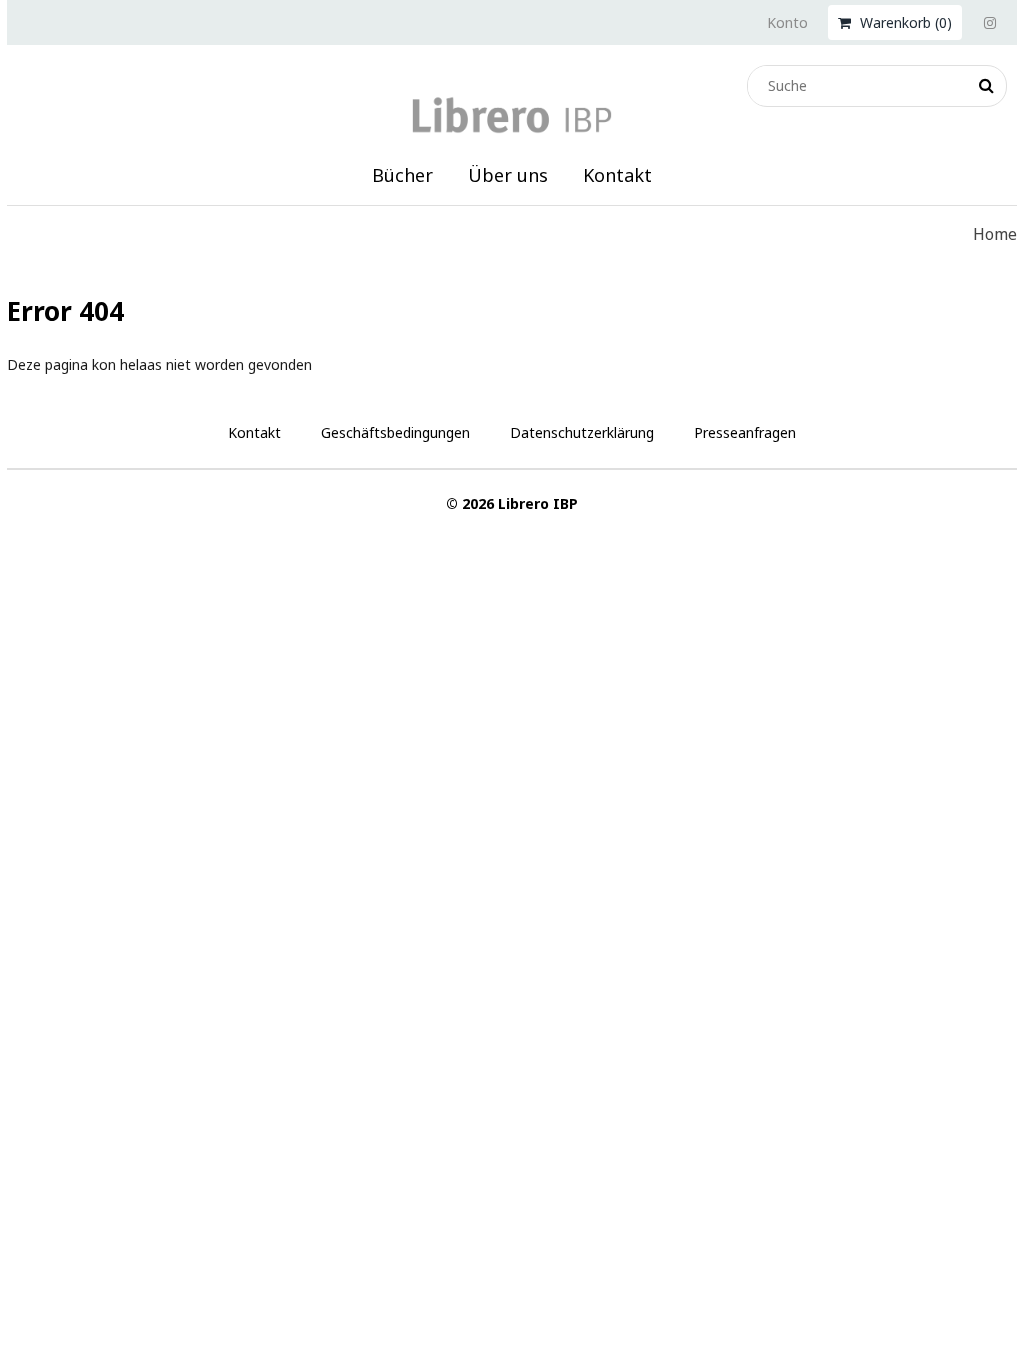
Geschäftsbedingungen (395, 432)
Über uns (508, 175)
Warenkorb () (904, 22)
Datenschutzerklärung (582, 432)
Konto (787, 22)
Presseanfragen (745, 432)
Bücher (402, 175)
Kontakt (617, 175)
